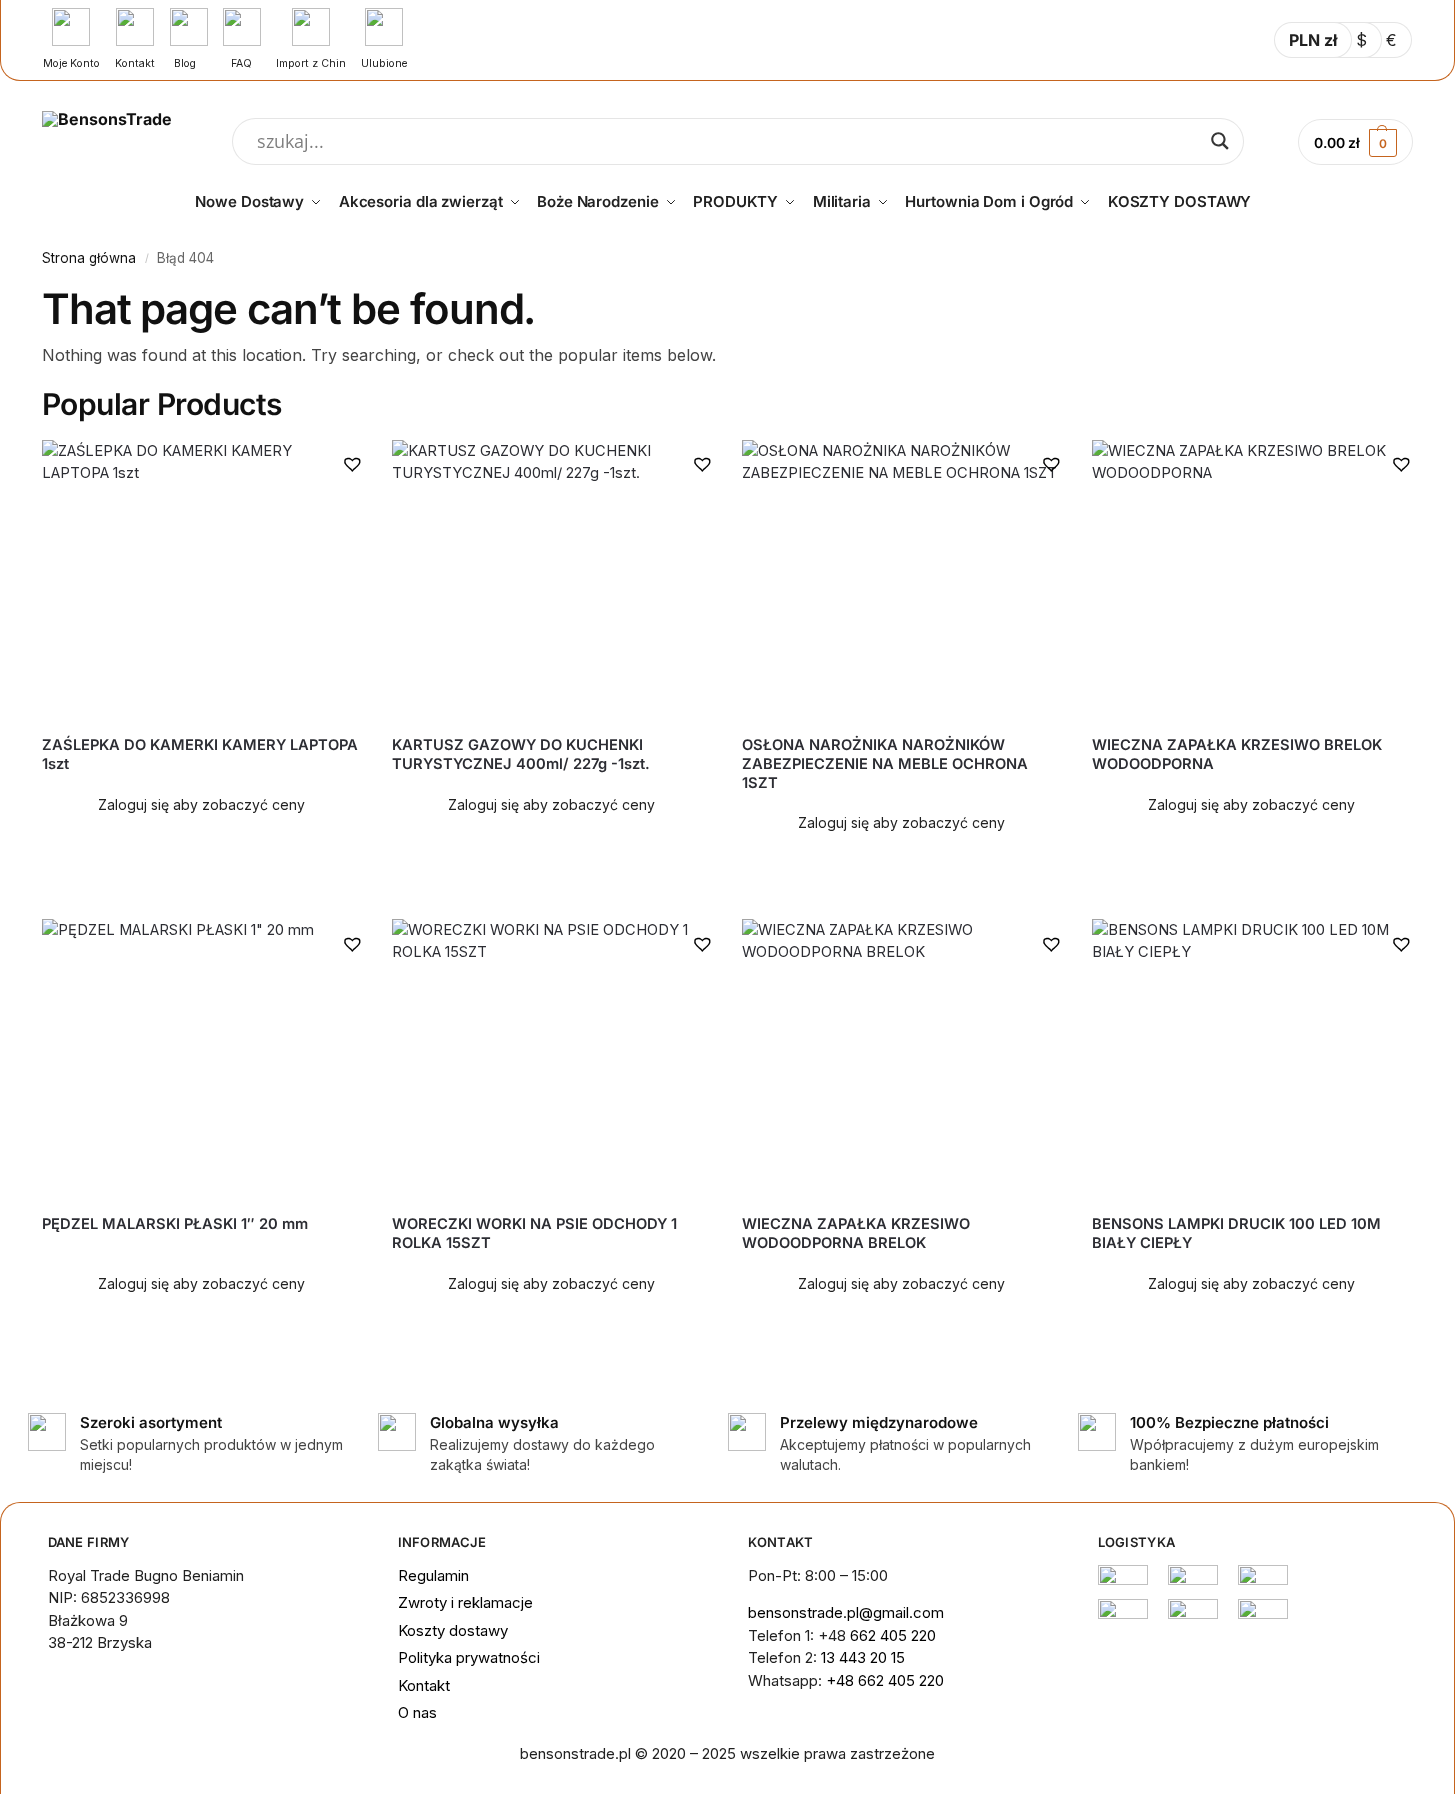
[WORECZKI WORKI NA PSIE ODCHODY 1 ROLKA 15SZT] (552, 1059)
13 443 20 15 (863, 1657)
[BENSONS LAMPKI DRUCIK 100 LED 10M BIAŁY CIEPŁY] (1252, 1059)
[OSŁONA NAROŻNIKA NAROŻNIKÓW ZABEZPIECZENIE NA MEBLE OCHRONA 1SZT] (902, 580)
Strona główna (89, 258)
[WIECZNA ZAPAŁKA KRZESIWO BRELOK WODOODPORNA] (1252, 580)
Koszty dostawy (453, 1630)
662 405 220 (893, 1635)
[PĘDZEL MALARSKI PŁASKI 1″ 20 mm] (202, 1059)
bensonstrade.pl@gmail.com (846, 1612)
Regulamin (433, 1575)
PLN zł (1313, 40)
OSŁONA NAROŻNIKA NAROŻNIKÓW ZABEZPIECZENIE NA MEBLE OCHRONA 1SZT (885, 764)
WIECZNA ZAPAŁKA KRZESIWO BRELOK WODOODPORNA (1237, 754)
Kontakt (424, 1685)
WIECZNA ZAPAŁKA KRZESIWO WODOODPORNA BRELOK (856, 1233)
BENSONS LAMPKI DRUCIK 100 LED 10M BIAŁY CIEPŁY (1236, 1233)
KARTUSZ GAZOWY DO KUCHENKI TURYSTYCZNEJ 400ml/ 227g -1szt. (521, 754)
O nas (417, 1712)
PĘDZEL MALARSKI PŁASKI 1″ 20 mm (175, 1224)
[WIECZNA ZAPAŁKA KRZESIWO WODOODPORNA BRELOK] (902, 1059)
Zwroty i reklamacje (465, 1602)
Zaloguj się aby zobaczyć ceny (201, 804)
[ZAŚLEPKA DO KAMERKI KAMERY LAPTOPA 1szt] (202, 580)
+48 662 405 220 (885, 1680)
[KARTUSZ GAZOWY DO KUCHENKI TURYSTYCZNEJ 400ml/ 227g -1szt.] (552, 580)
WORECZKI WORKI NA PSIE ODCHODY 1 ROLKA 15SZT (534, 1233)
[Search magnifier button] (1220, 141)
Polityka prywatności (469, 1657)
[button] (352, 463)
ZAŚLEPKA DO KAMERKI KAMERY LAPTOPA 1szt (200, 754)
